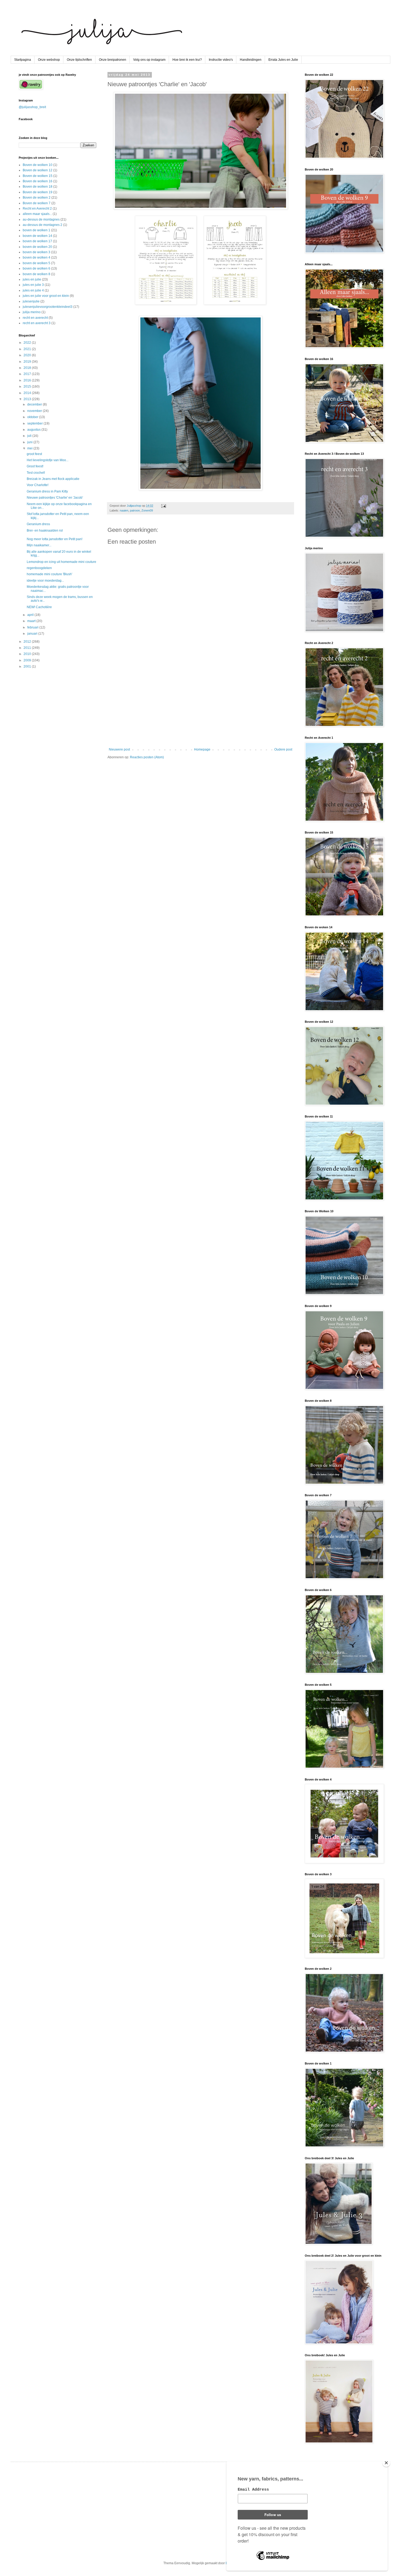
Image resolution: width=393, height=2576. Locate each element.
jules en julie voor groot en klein (46, 296)
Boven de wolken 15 (38, 176)
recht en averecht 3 (37, 323)
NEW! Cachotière (39, 607)
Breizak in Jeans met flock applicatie (53, 479)
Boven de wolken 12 (38, 170)
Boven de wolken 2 (37, 198)
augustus (34, 430)
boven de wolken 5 (36, 263)
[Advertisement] (201, 703)
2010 (28, 654)
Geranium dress (38, 524)
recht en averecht (35, 318)
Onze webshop (49, 60)
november (35, 411)
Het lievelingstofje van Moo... (48, 460)
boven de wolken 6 (36, 268)
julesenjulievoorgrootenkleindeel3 (48, 307)
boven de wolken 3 (36, 252)
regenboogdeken (39, 568)
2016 (28, 380)
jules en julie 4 (33, 290)
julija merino (32, 312)
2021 (28, 349)
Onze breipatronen (113, 60)
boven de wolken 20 (37, 247)
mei (30, 448)
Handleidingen (251, 60)
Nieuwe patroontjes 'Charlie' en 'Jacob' (55, 498)
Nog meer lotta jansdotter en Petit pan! (55, 539)
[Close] (386, 2463)
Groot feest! (35, 466)
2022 (28, 343)
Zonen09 (147, 510)
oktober (33, 417)
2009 (28, 660)
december (35, 404)
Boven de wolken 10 (38, 165)
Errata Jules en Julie (283, 60)
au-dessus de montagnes (41, 219)
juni (30, 442)
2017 (28, 374)
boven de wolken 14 (37, 236)
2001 (28, 666)
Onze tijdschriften (79, 60)
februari (33, 627)
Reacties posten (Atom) (147, 757)
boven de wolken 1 (36, 230)
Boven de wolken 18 (38, 187)
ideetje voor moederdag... (45, 581)
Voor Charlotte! (38, 485)
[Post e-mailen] (163, 506)
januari (33, 634)
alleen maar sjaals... (37, 214)
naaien (124, 510)
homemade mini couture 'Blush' (49, 574)
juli (30, 436)
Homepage (202, 749)
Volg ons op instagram (149, 60)
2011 (28, 648)
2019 (28, 362)
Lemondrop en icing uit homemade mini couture (61, 562)
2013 (28, 399)
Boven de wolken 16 (38, 181)
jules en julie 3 (33, 285)
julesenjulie (31, 301)
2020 (28, 355)
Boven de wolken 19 (38, 192)
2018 (28, 368)
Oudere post (283, 749)
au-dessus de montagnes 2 (43, 225)
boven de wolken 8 (36, 274)
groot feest (34, 454)
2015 (28, 387)
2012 (28, 642)
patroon (135, 510)
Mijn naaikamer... (39, 545)
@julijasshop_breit (32, 107)
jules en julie (32, 279)
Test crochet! (36, 473)
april (31, 615)
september (35, 423)
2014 (28, 393)
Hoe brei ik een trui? (187, 60)
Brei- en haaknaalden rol (45, 531)
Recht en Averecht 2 (37, 209)
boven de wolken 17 (37, 241)
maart (32, 621)
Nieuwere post (119, 749)
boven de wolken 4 (36, 257)
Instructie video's (221, 60)
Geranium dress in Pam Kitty (47, 491)
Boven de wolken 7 (37, 203)
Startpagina (23, 60)
